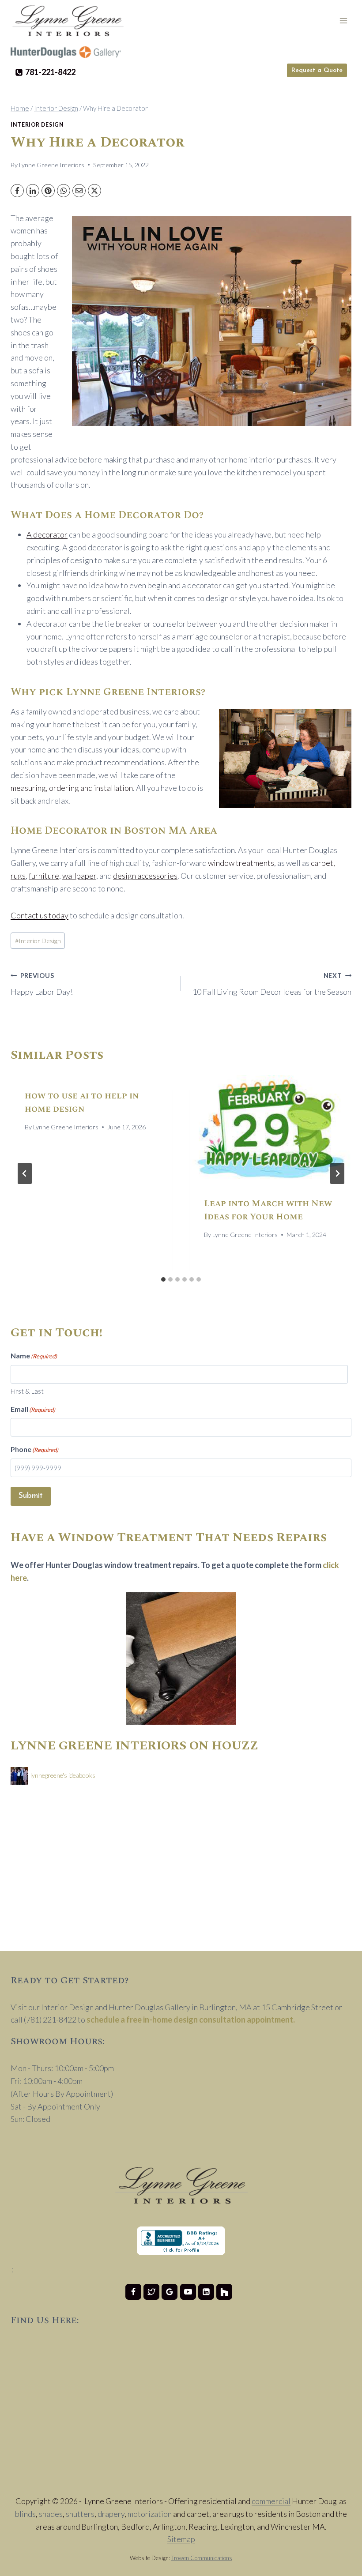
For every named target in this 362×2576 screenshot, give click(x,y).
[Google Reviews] (170, 2292)
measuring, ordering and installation (72, 788)
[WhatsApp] (64, 191)
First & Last (27, 1391)
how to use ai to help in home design (82, 1102)
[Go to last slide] (25, 1173)
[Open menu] (343, 21)
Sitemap (181, 2539)
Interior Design (37, 125)
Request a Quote (317, 70)
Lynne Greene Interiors (52, 165)
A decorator (47, 534)
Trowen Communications (202, 2558)
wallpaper (79, 876)
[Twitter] (151, 2292)
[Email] (79, 191)
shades (51, 2514)
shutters (80, 2514)
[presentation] (271, 1129)
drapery (111, 2514)
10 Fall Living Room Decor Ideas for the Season (272, 984)
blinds (25, 2514)
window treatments (241, 863)
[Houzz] (224, 2292)
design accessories (145, 876)
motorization (150, 2514)
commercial (271, 2501)
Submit (31, 1496)
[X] (94, 191)
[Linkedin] (206, 2292)
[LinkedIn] (33, 191)
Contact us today (40, 915)
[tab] (163, 1279)
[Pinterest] (48, 191)
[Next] (337, 1173)
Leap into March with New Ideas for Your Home (268, 1210)
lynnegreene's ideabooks (63, 1775)
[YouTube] (188, 2292)
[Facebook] (17, 191)
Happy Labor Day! (42, 984)
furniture (44, 876)
